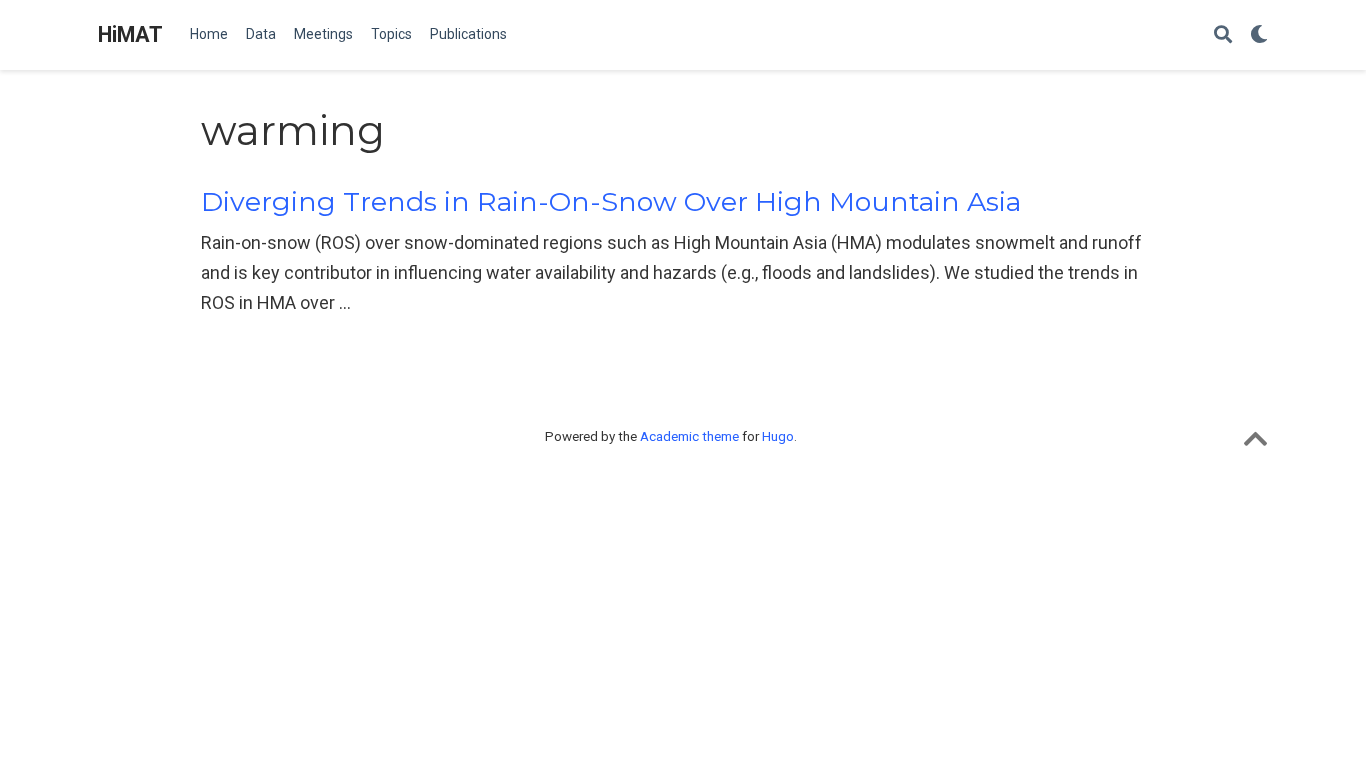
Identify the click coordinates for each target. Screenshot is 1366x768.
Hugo (778, 436)
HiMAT (130, 34)
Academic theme (689, 436)
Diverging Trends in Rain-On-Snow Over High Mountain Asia (611, 201)
